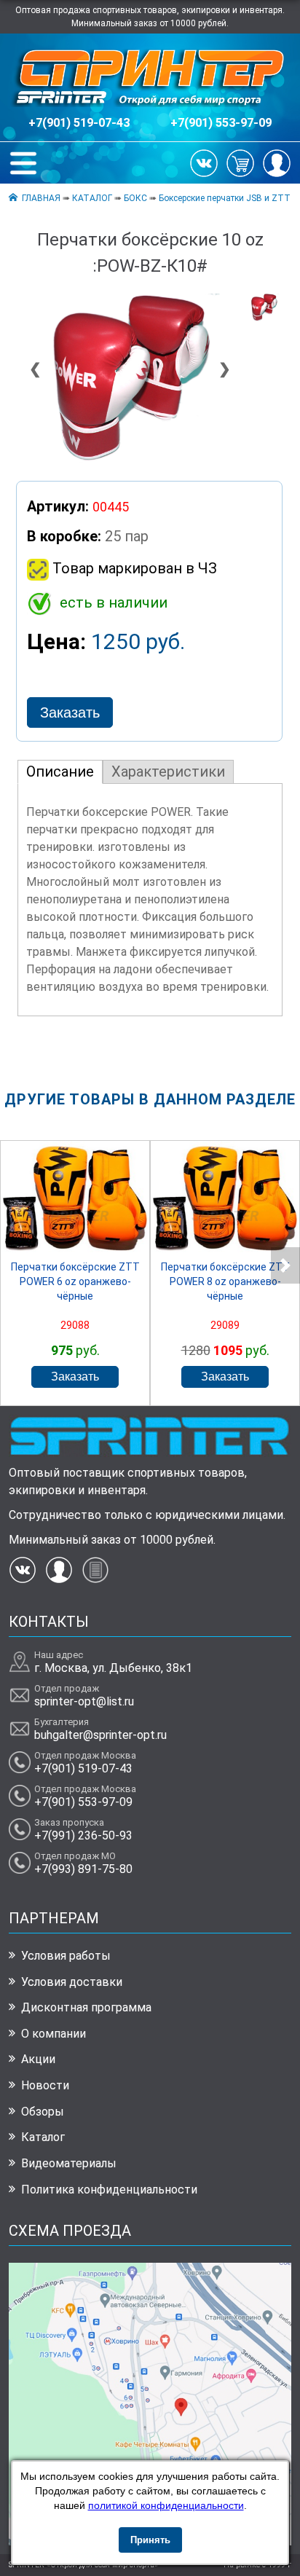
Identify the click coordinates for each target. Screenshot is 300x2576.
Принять (150, 2540)
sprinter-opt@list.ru (84, 1701)
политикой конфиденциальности (166, 2505)
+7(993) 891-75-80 (83, 1869)
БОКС (135, 198)
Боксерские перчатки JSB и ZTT (225, 198)
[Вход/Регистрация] (277, 162)
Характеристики (168, 771)
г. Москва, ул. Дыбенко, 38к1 (113, 1668)
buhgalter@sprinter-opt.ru (100, 1735)
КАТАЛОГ (92, 198)
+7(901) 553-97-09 (221, 123)
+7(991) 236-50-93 (83, 1835)
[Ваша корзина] (240, 162)
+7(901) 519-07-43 (79, 123)
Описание (60, 771)
